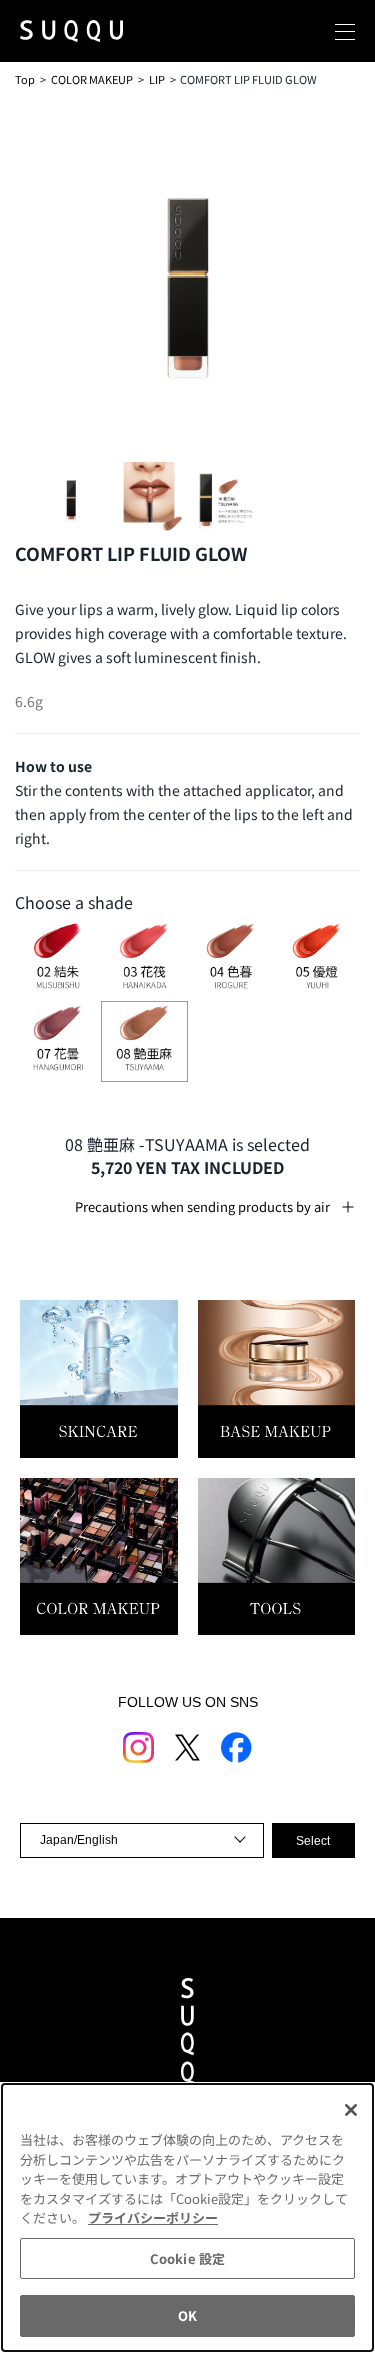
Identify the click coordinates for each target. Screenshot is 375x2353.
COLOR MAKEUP (92, 79)
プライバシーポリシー (153, 2217)
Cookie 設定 (187, 2258)
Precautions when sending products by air (202, 1206)
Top (25, 79)
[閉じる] (351, 2110)
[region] (187, 2217)
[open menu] (345, 31)
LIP (157, 79)
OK (187, 2315)
